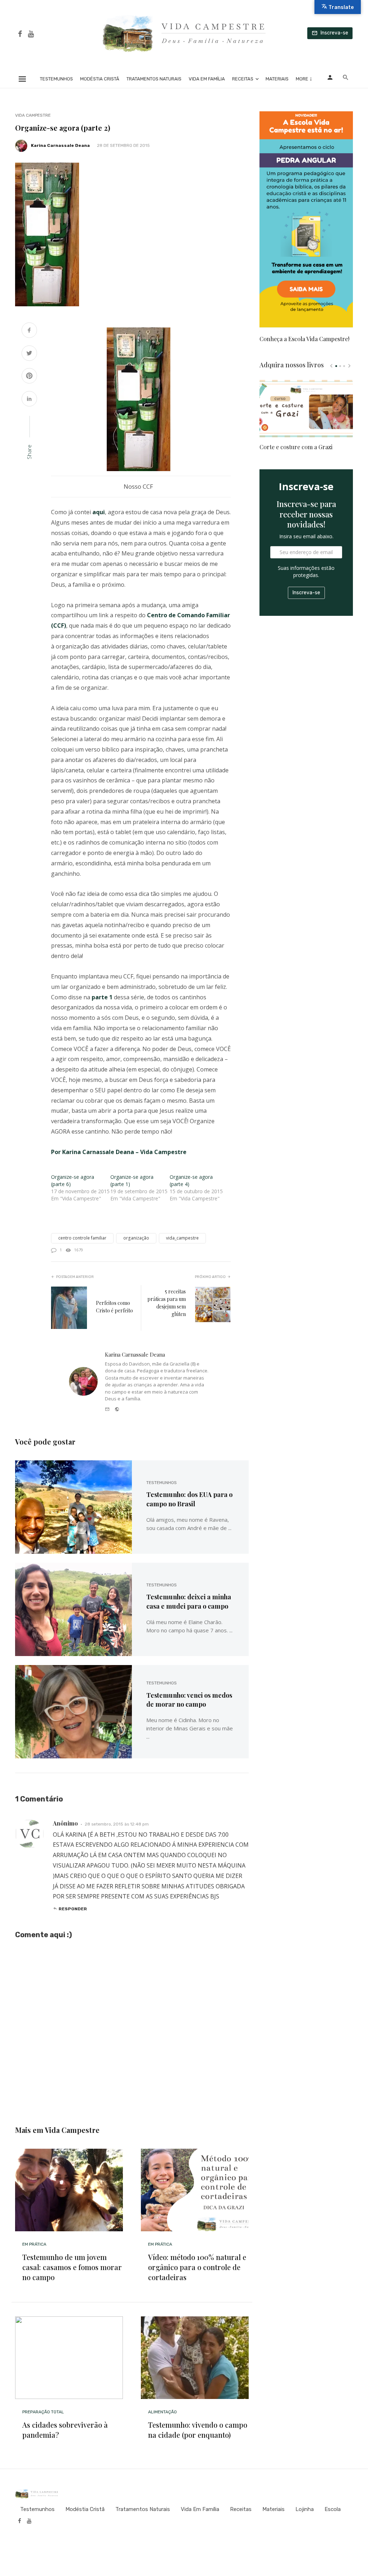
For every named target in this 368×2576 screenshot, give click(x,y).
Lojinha (305, 2509)
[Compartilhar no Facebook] (29, 331)
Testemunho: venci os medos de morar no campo (189, 1700)
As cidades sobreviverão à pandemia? (65, 2430)
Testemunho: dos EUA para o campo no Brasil (189, 1499)
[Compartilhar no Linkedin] (29, 399)
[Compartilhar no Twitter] (29, 354)
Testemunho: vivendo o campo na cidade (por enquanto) (198, 2430)
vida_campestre (182, 1238)
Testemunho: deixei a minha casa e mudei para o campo (189, 1601)
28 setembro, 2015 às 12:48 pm (117, 1824)
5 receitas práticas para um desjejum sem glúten (167, 1303)
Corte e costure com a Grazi (296, 447)
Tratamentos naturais (154, 79)
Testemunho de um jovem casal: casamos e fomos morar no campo (72, 2267)
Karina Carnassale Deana (60, 145)
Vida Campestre (33, 115)
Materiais (277, 79)
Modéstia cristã (100, 79)
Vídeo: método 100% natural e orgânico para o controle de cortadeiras (197, 2267)
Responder (73, 1909)
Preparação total (43, 2412)
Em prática (34, 2244)
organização (136, 1238)
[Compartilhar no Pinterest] (29, 376)
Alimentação (162, 2412)
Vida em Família (207, 79)
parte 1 (102, 997)
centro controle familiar (82, 1238)
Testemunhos (56, 79)
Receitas (243, 79)
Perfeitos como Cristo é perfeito (114, 1307)
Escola (333, 2509)
